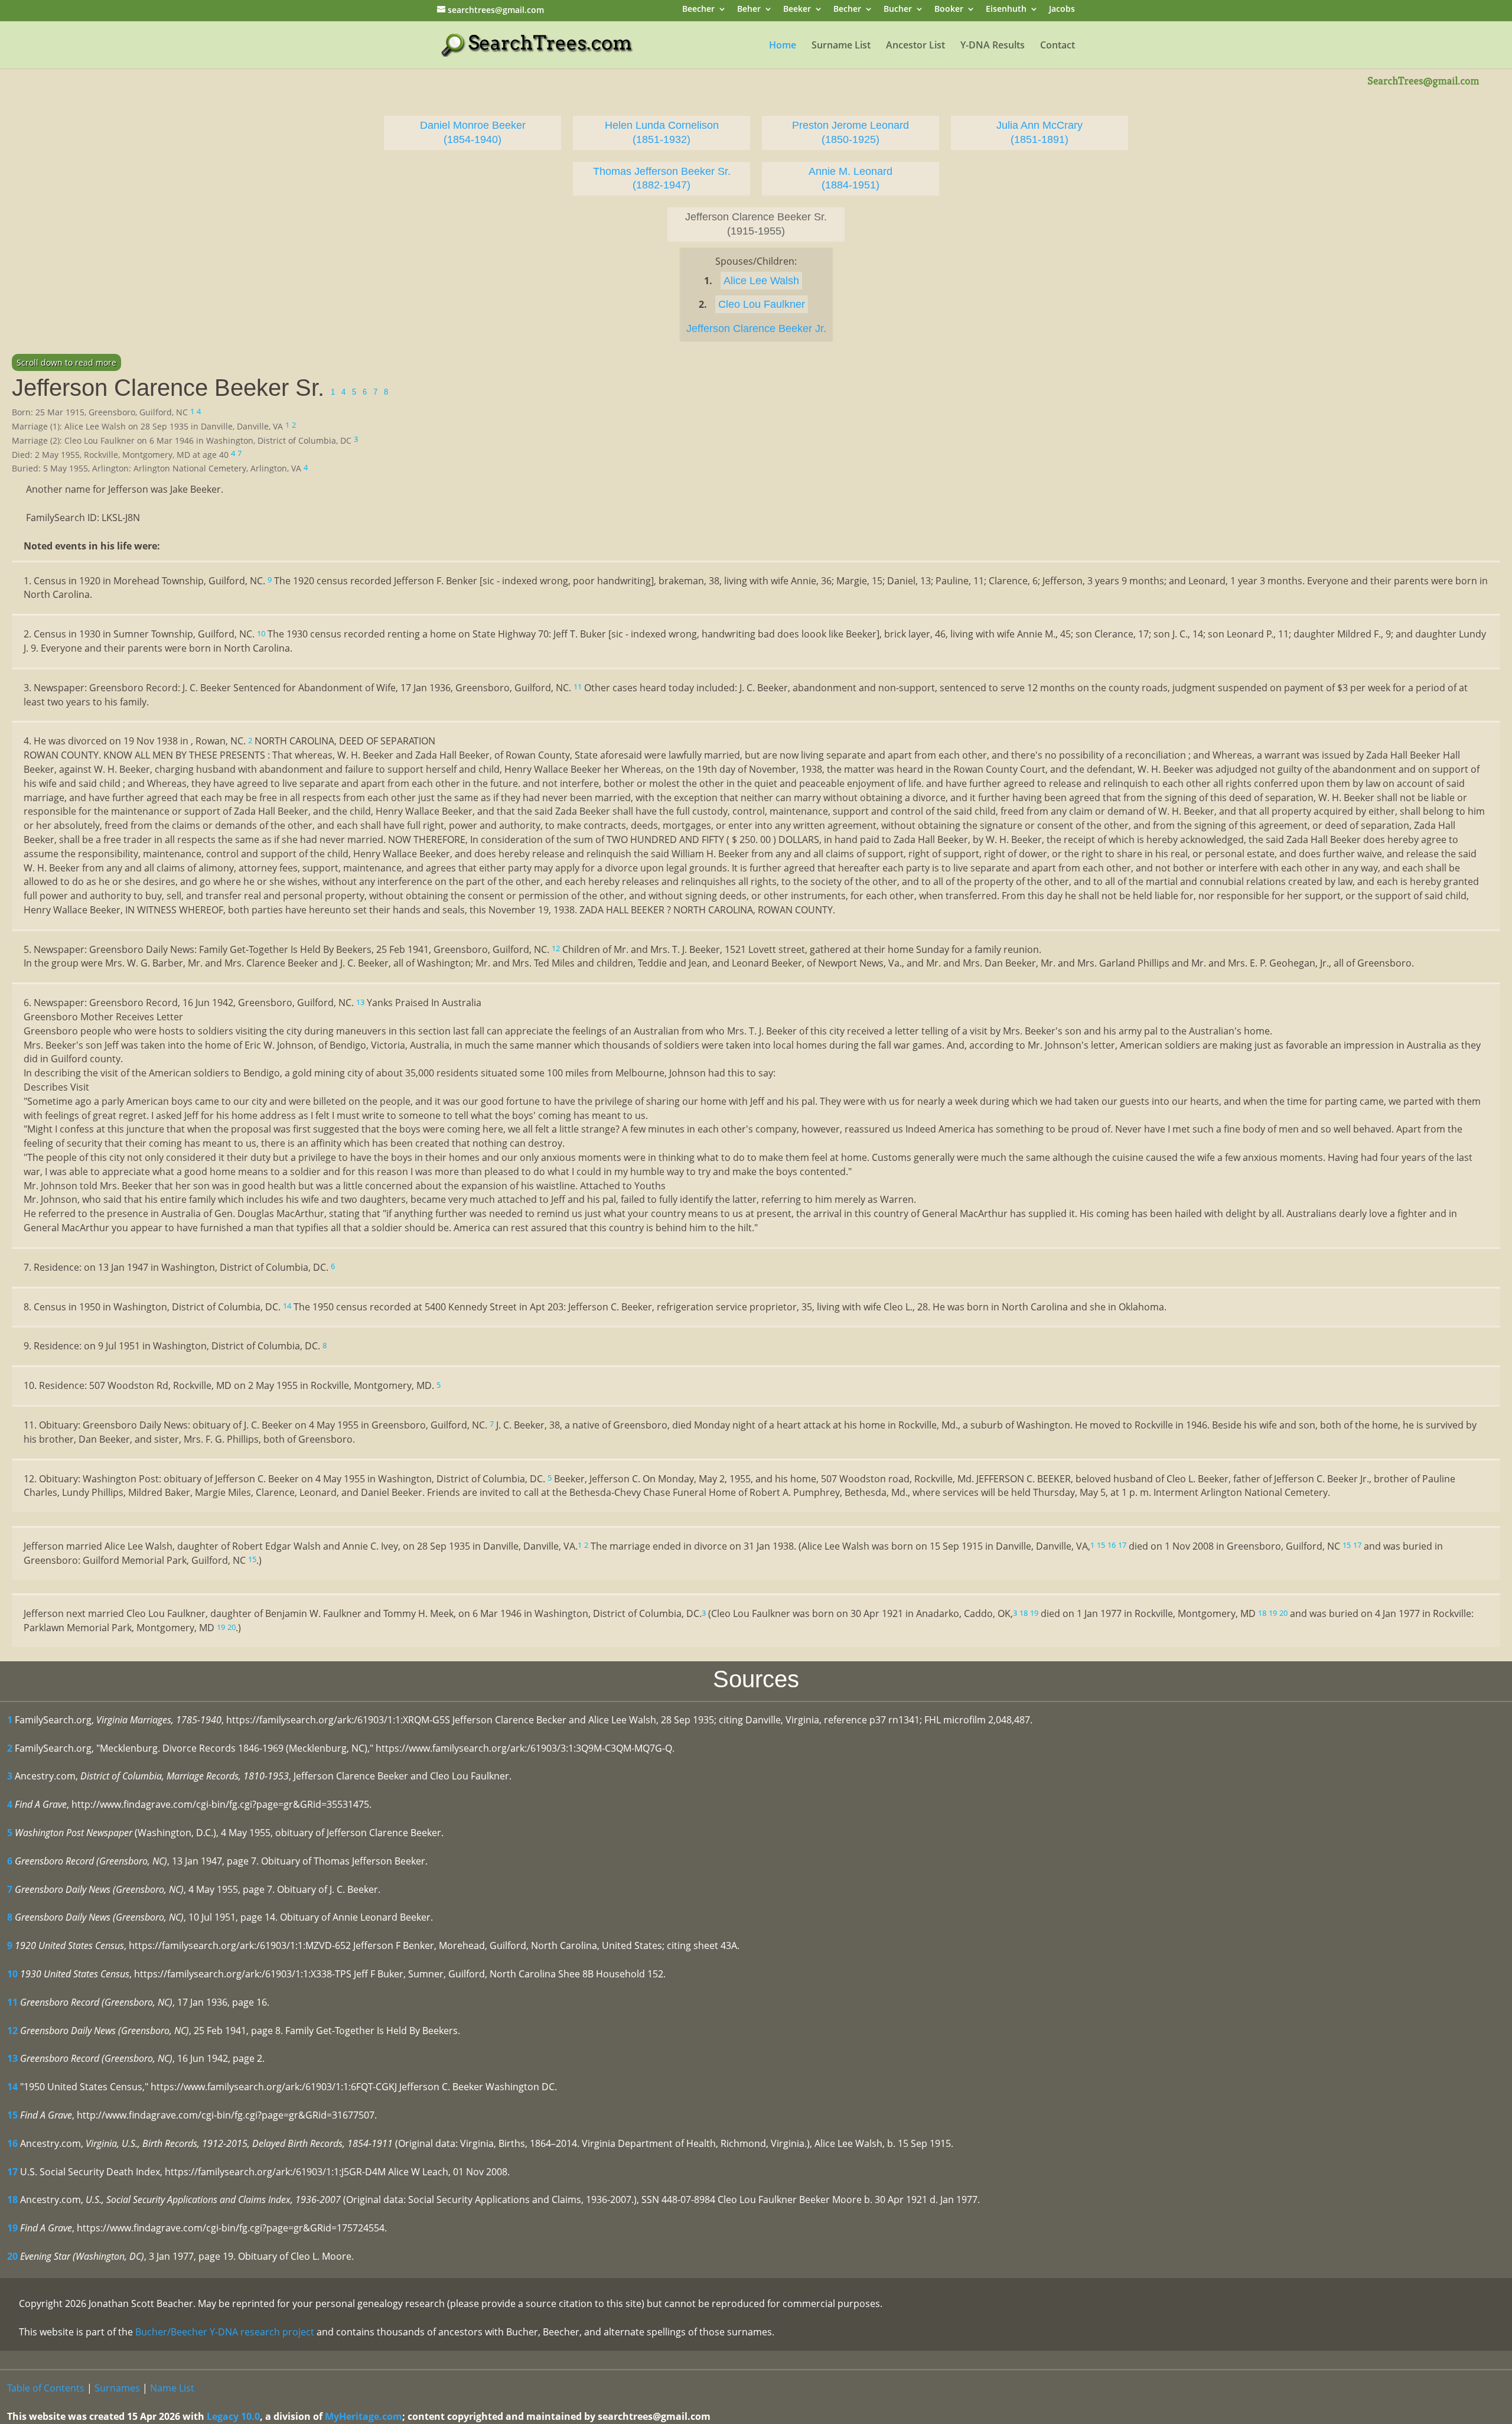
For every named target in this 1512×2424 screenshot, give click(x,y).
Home (783, 46)
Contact (1058, 46)
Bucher (898, 10)
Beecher (698, 10)
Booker (949, 10)
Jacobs (1062, 10)
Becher (847, 10)
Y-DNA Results (993, 46)
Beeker (797, 10)
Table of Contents (46, 2388)
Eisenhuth (1006, 10)
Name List (172, 2388)
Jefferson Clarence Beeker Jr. (756, 328)
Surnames (117, 2388)
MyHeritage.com (364, 2416)
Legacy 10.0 (233, 2416)
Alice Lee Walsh (761, 281)
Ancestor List (915, 46)
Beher (749, 10)
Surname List (841, 46)
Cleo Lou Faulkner (762, 304)
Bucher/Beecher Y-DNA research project (225, 2332)
